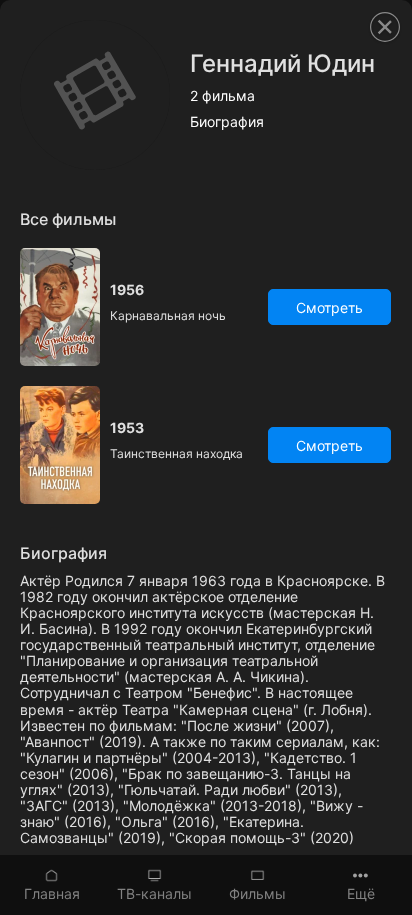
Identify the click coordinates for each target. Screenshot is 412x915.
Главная (52, 893)
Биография (227, 122)
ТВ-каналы (154, 893)
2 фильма (222, 96)
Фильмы (257, 893)
